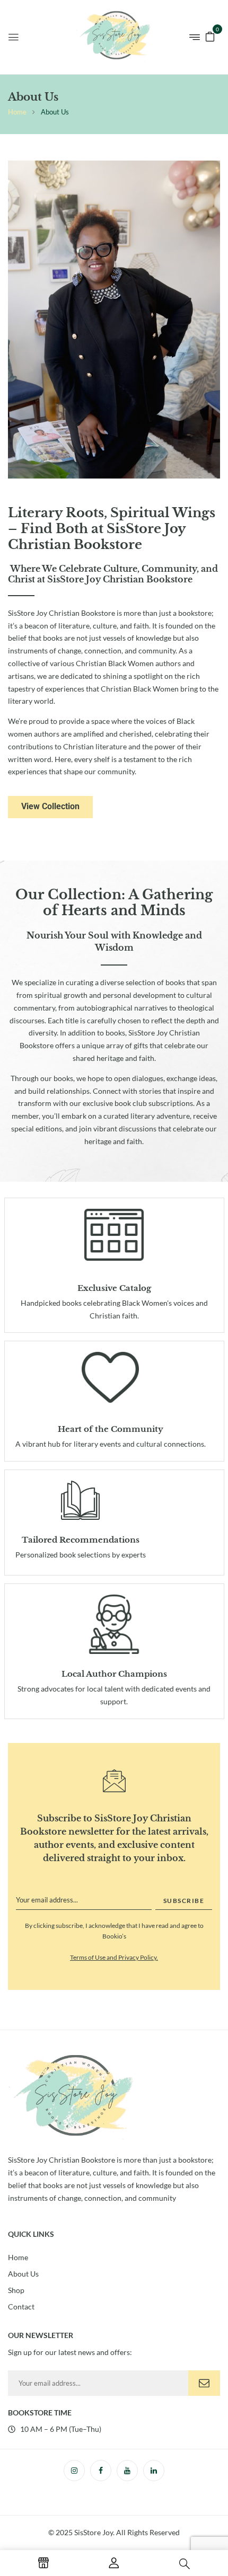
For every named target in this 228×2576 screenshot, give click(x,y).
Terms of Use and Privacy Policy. (114, 1957)
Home (17, 112)
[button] (210, 36)
